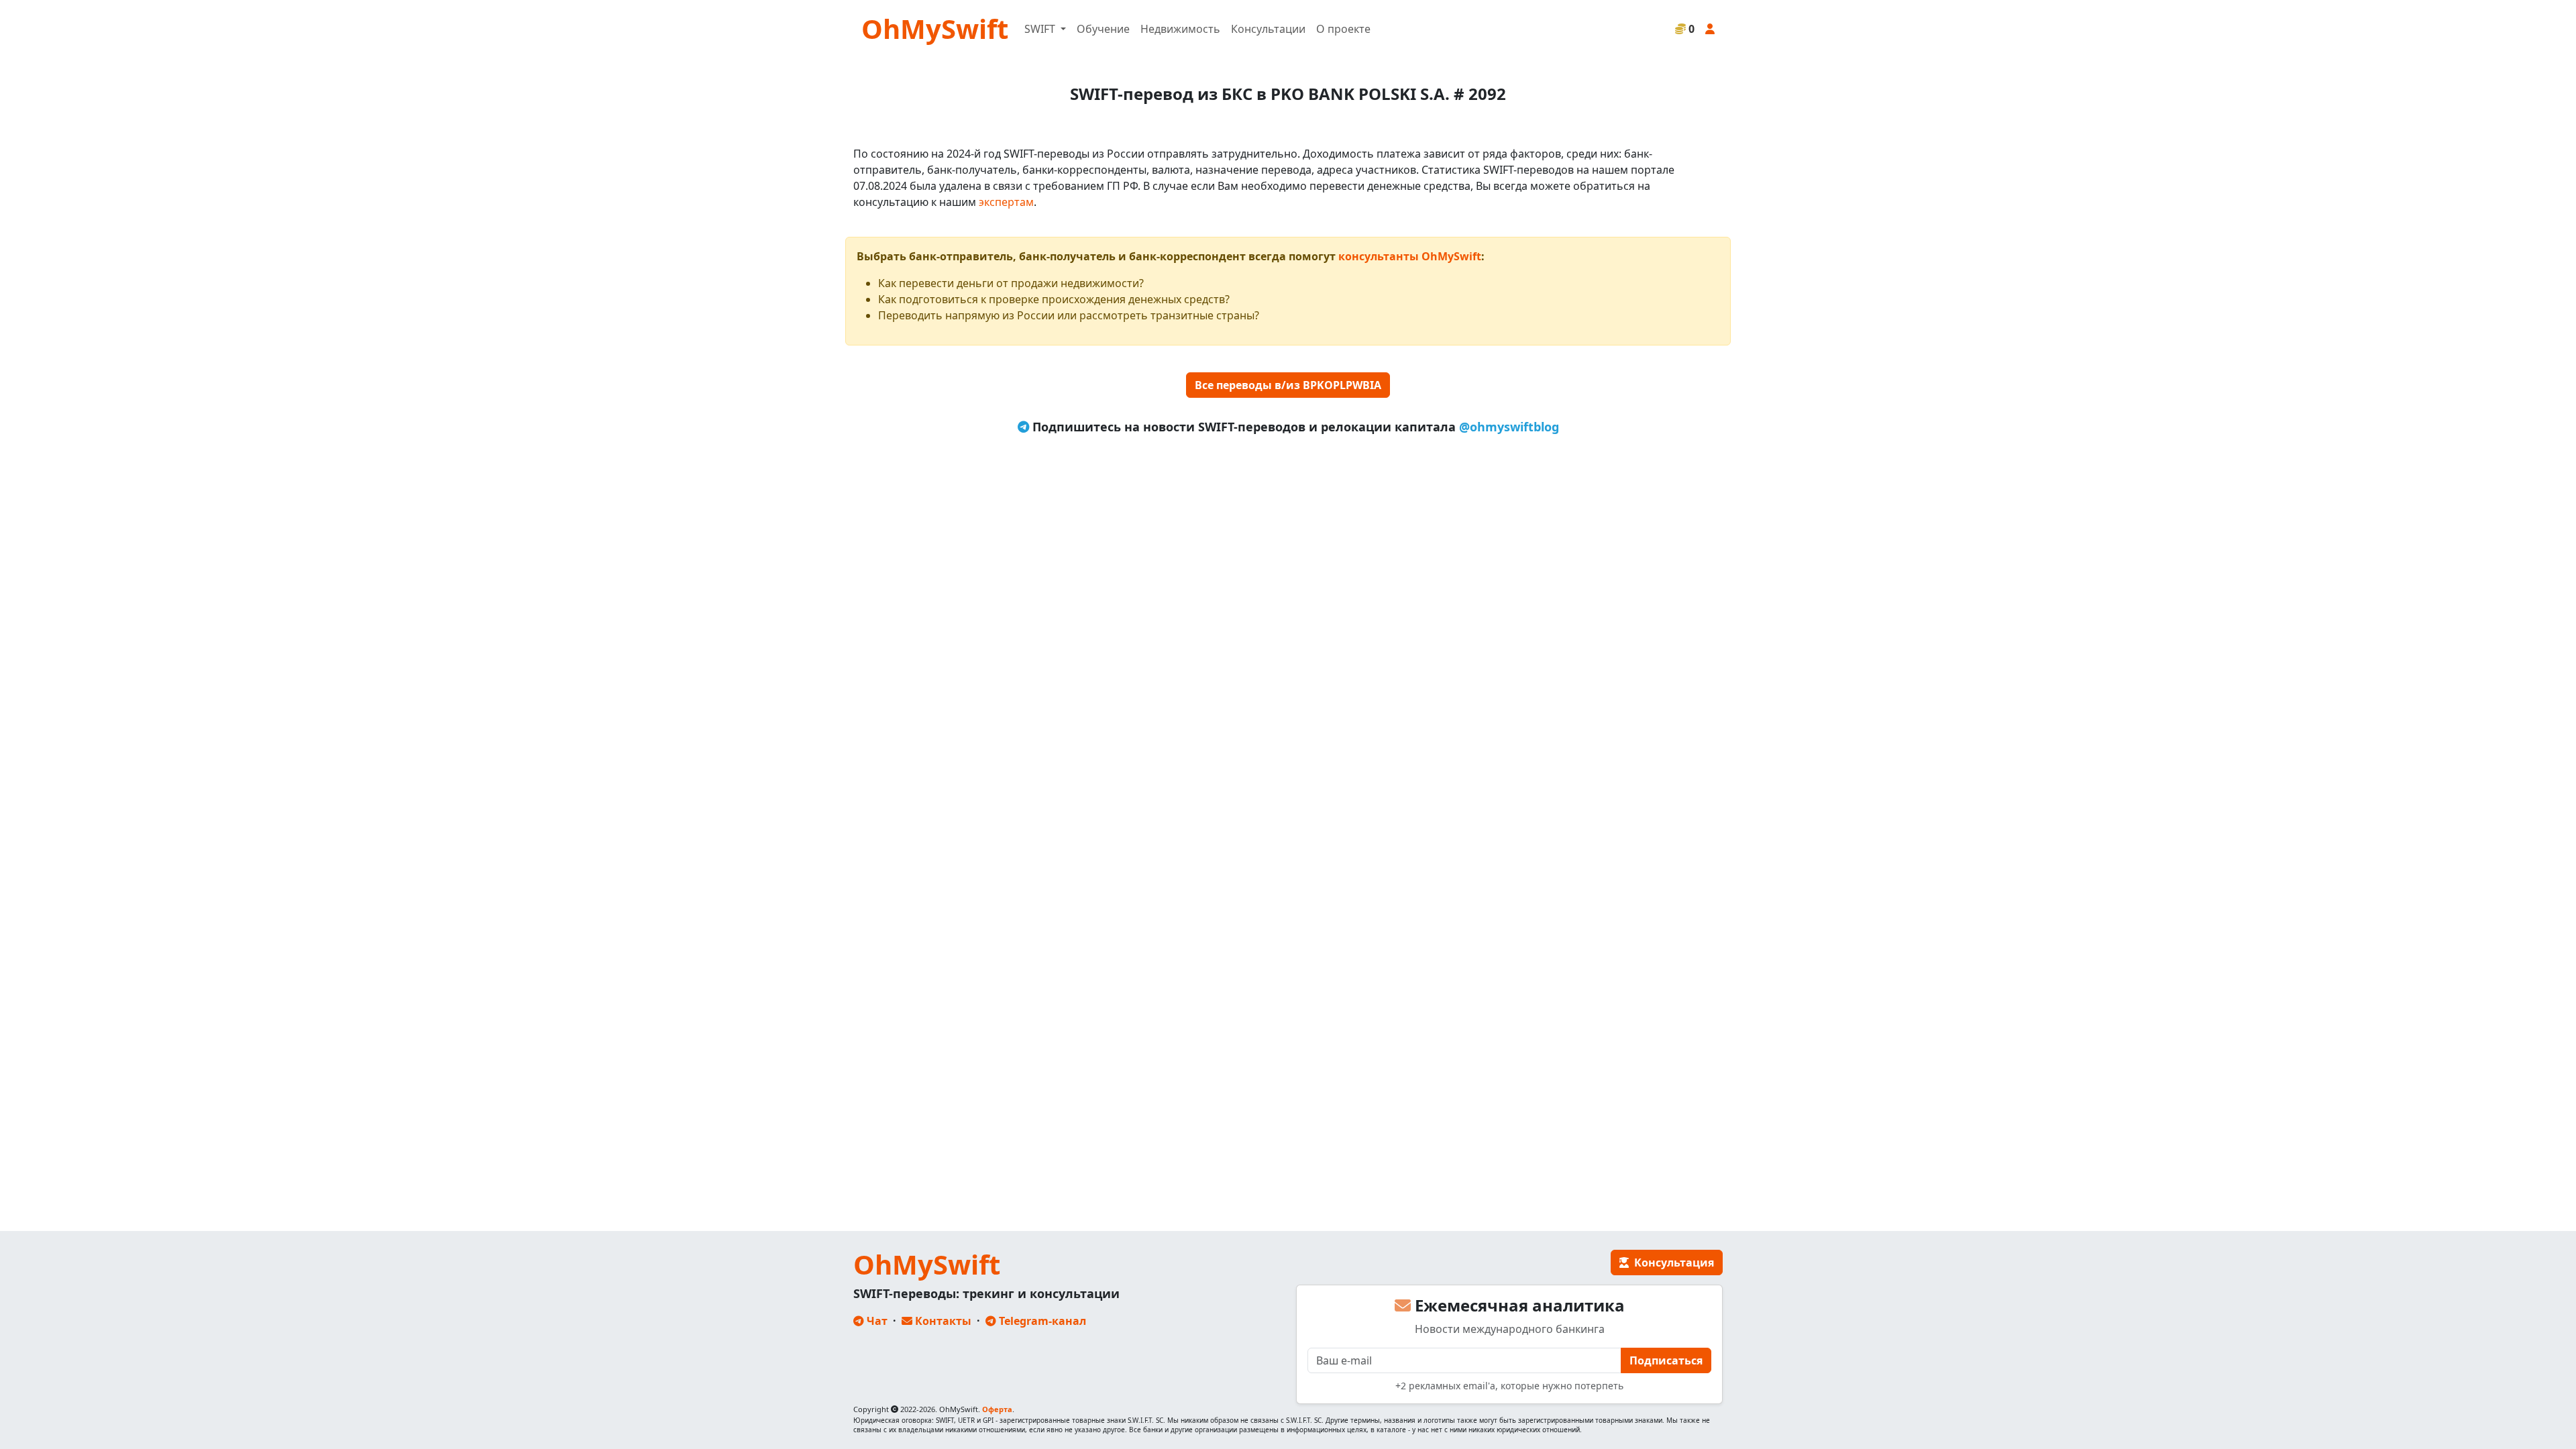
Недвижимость (1180, 29)
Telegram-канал (1041, 1321)
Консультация (1671, 1263)
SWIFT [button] (1041, 29)
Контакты (942, 1321)
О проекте (1343, 29)
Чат (876, 1321)
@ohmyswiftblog (1509, 427)
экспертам (1006, 202)
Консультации (1268, 29)
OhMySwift (935, 29)
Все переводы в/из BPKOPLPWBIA (1288, 385)
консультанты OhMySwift (1410, 256)
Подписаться (1666, 1360)
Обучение (1103, 29)
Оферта (997, 1409)
